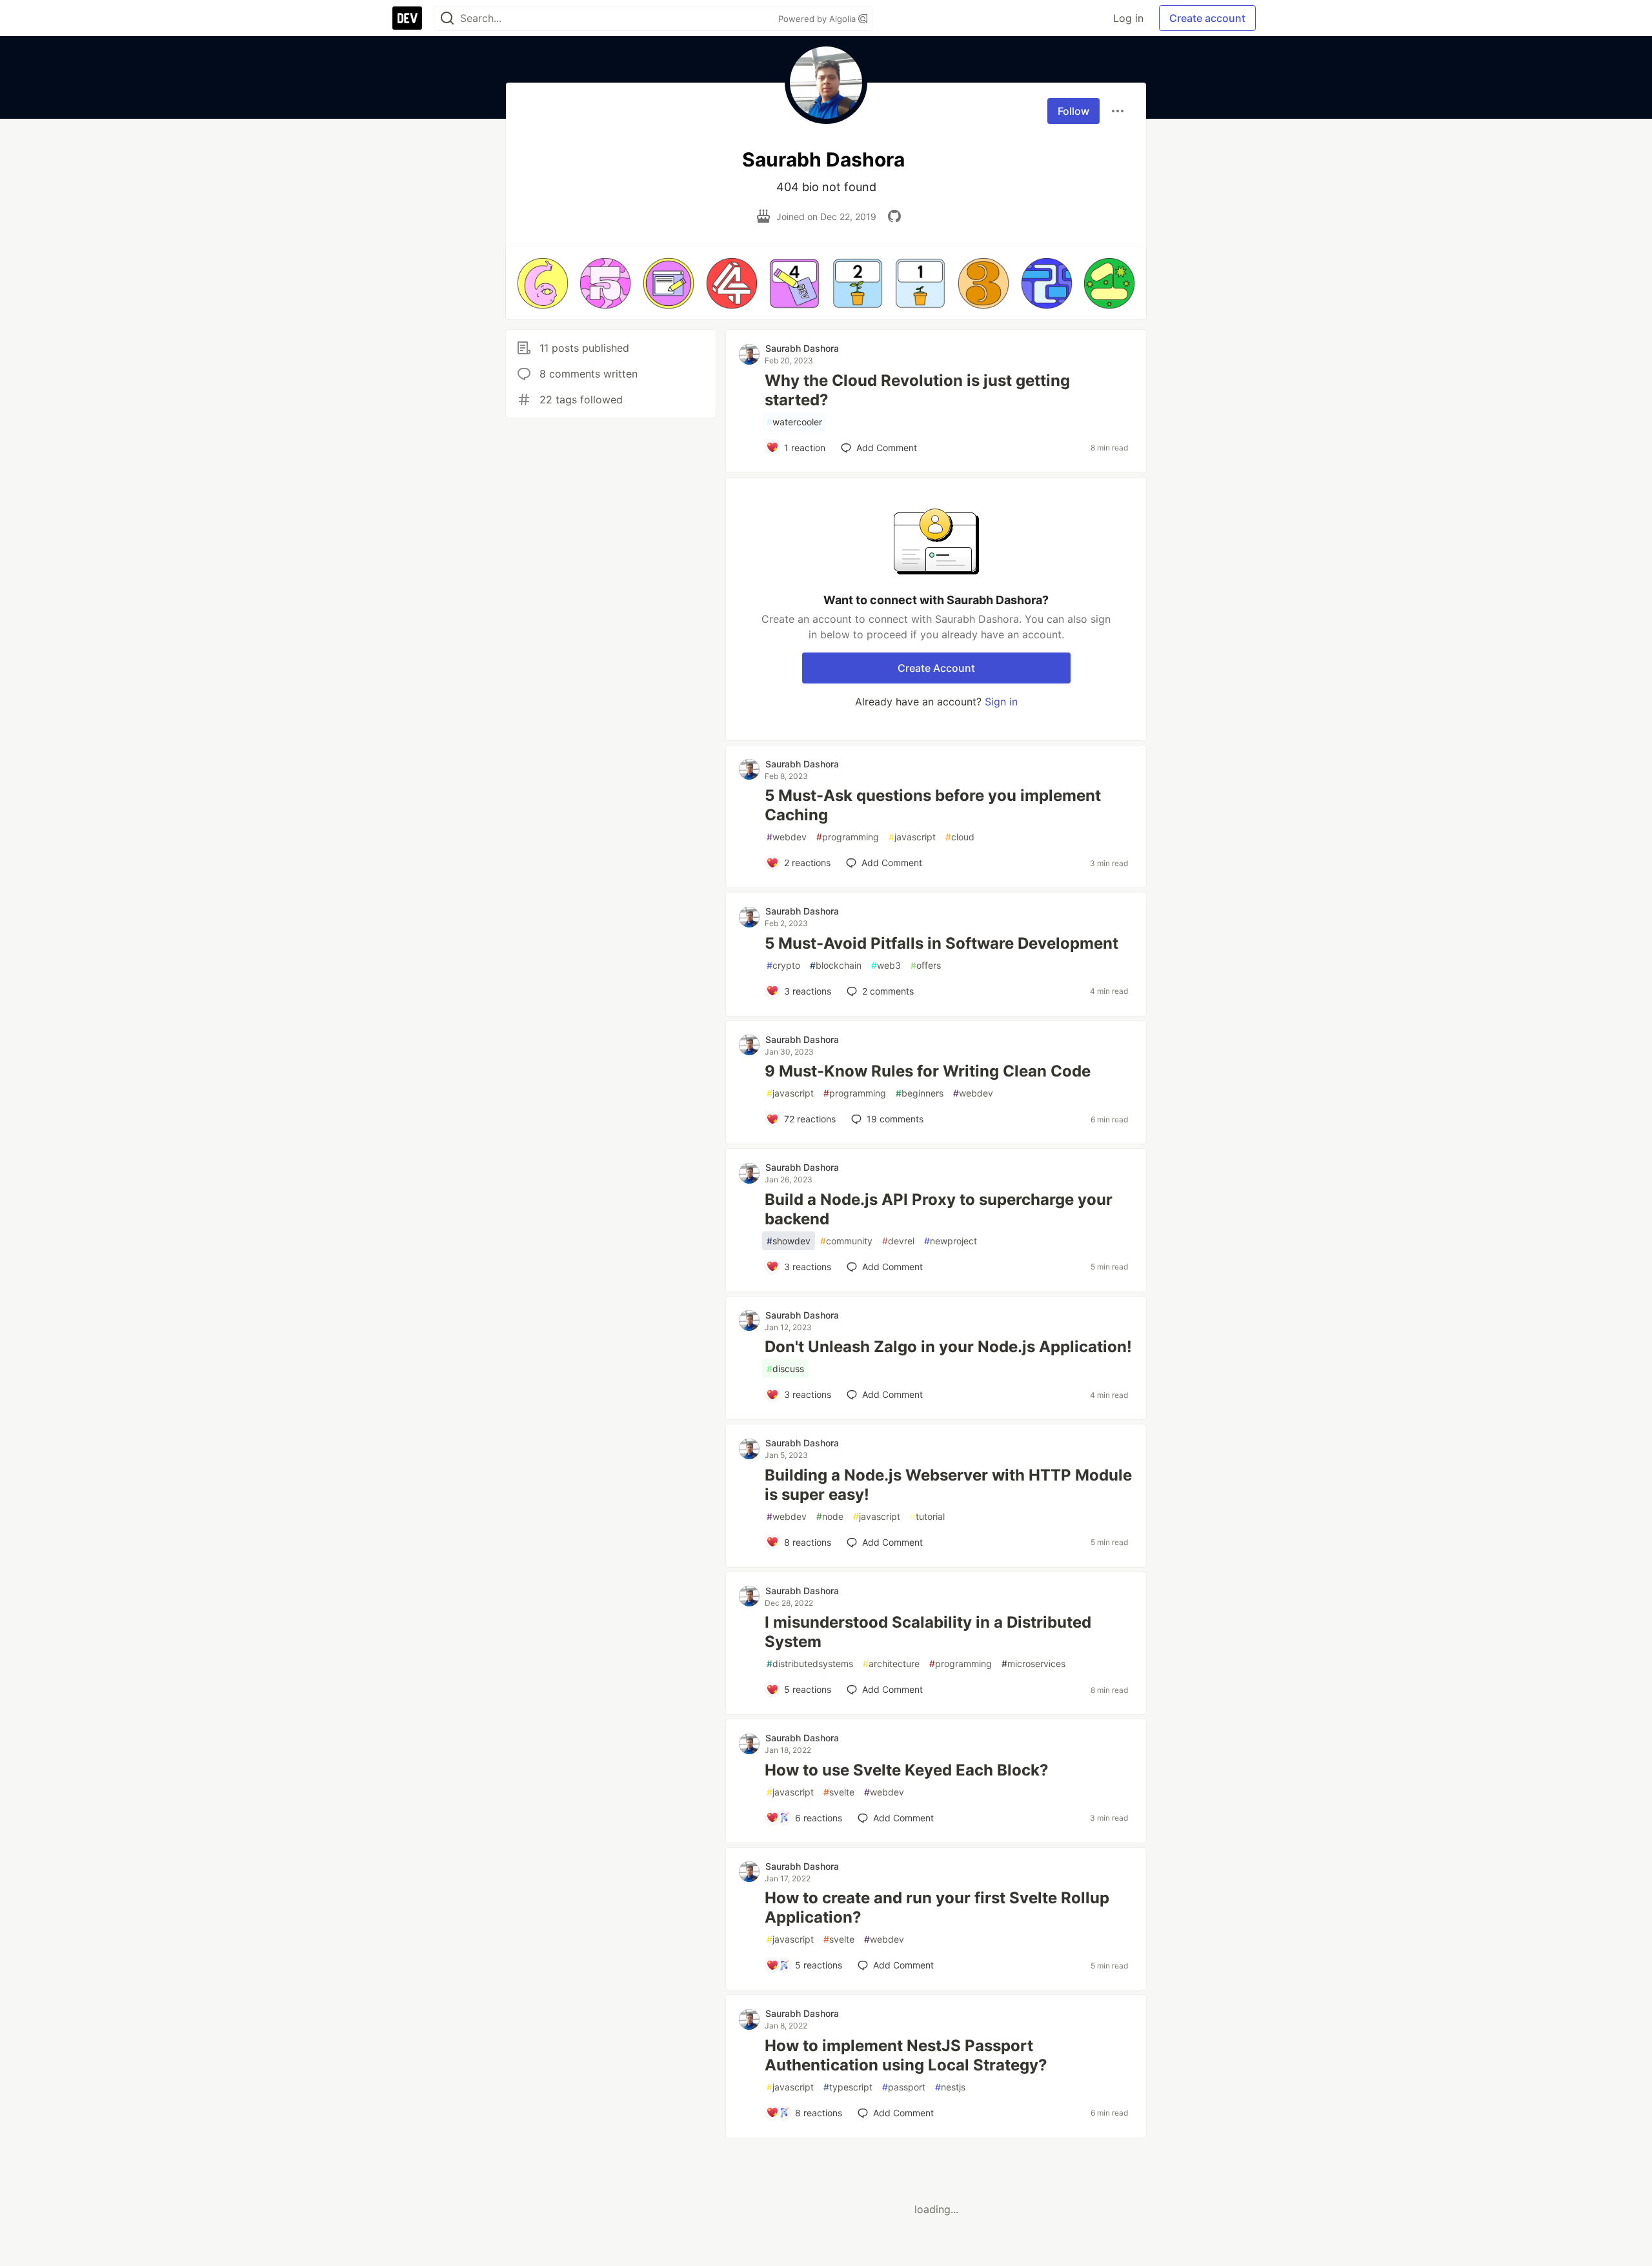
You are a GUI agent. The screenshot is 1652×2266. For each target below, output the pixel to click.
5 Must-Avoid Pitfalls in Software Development (942, 943)
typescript (848, 2087)
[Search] (447, 18)
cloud (960, 837)
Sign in (1001, 702)
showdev (789, 1241)
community (846, 1241)
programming (848, 837)
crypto (783, 965)
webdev (787, 837)
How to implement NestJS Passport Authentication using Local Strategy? (906, 2055)
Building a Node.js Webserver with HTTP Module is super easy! (948, 1485)
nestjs (950, 2087)
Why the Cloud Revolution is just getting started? (917, 390)
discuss (785, 1369)
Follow (1073, 111)
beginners (920, 1093)
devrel (898, 1241)
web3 (886, 965)
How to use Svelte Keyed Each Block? (907, 1770)
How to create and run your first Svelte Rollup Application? (937, 1907)
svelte (839, 1792)
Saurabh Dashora (802, 348)
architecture (891, 1664)
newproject (951, 1241)
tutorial (927, 1516)
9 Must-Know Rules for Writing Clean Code (928, 1071)
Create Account (936, 668)
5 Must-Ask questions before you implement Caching (933, 805)
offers (926, 965)
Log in (1128, 18)
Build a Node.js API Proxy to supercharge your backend (939, 1209)
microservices (1033, 1664)
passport (904, 2087)
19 (895, 1119)
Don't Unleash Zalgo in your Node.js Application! (948, 1347)
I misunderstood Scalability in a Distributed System (928, 1632)
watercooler (794, 422)
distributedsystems (810, 1664)
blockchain (836, 965)
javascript (912, 837)
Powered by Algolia (818, 19)
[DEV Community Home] (407, 18)
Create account (1207, 18)
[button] (543, 283)
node (830, 1516)
